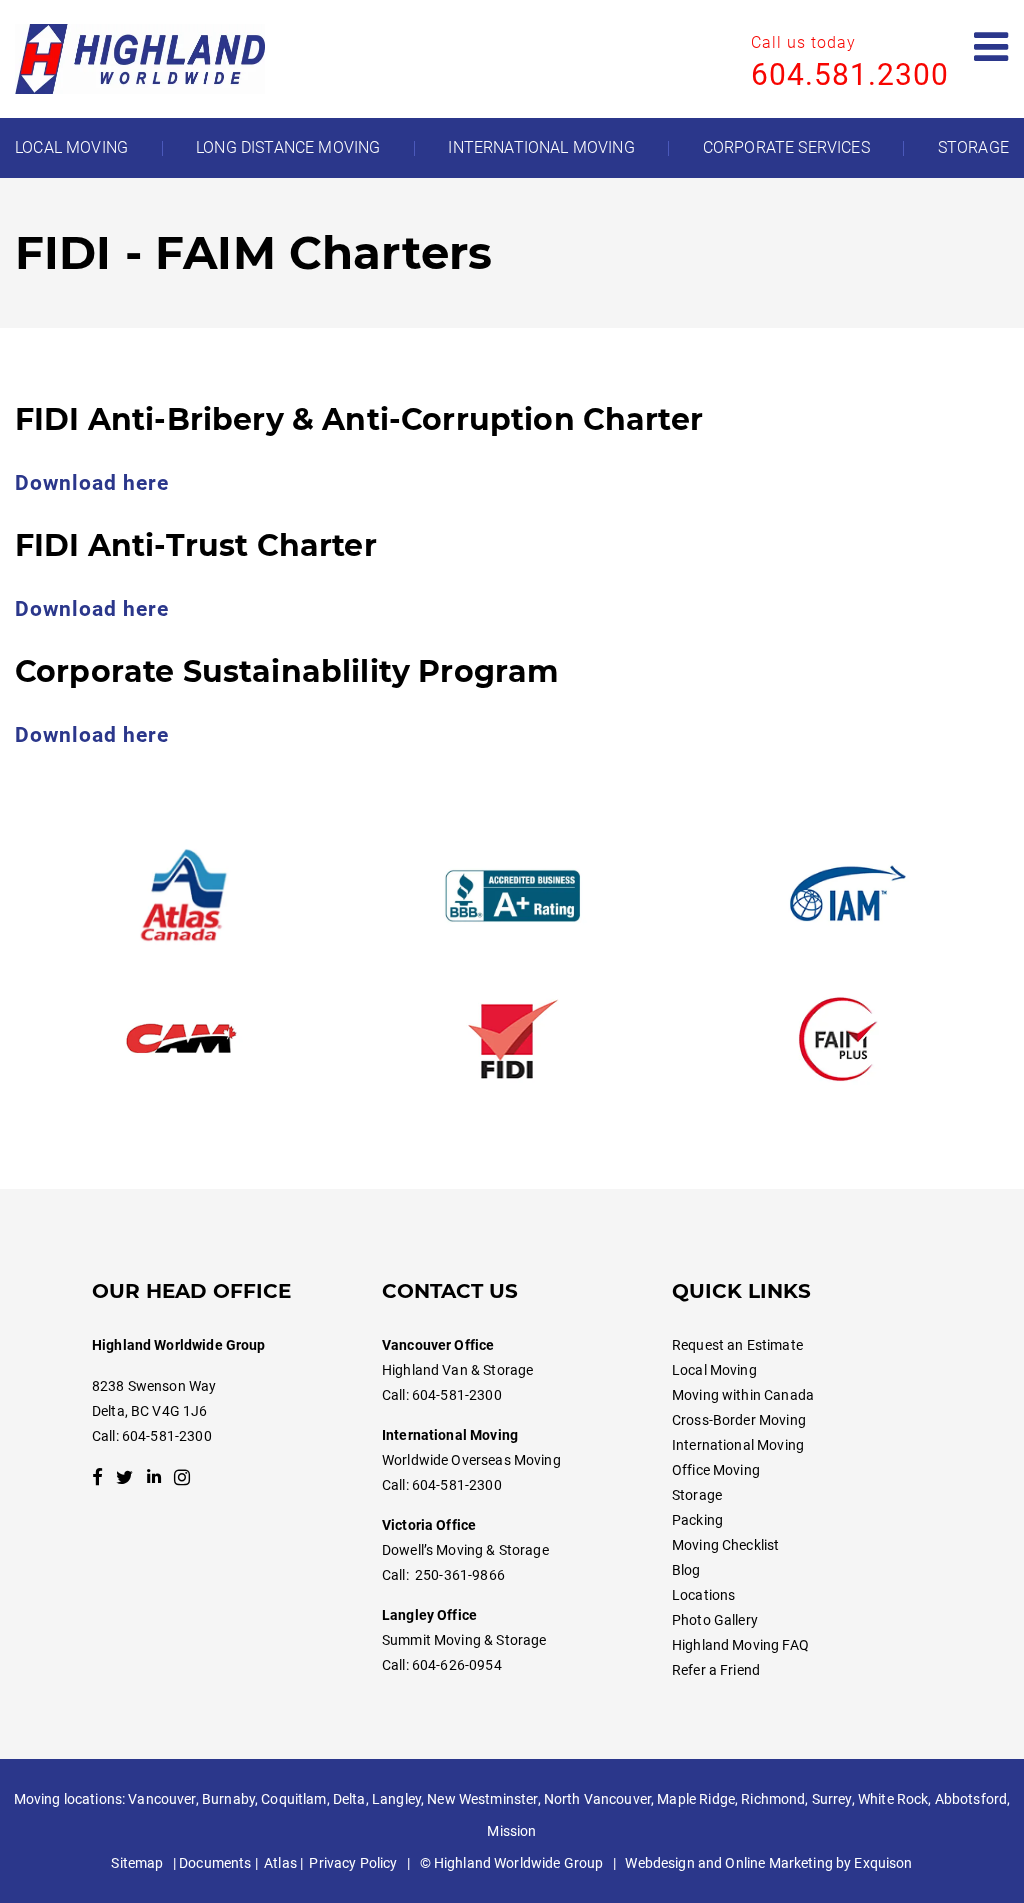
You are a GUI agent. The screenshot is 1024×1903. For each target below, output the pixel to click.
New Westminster (482, 1799)
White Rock (893, 1799)
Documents (215, 1863)
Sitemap (137, 1863)
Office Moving (716, 1470)
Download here (92, 483)
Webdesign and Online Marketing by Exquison (768, 1863)
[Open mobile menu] (991, 47)
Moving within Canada (743, 1395)
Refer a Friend (716, 1670)
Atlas (280, 1863)
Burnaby (228, 1799)
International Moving (738, 1445)
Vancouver (161, 1799)
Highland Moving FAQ (740, 1645)
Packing (697, 1520)
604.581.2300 (850, 74)
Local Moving (714, 1370)
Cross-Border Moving (739, 1420)
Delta (349, 1799)
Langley (396, 1799)
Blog (686, 1570)
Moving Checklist (725, 1545)
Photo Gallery (715, 1620)
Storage (697, 1495)
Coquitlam (293, 1799)
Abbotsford (971, 1799)
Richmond (773, 1799)
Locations (703, 1595)
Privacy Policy (353, 1863)
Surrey (832, 1799)
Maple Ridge (696, 1799)
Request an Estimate (737, 1345)
